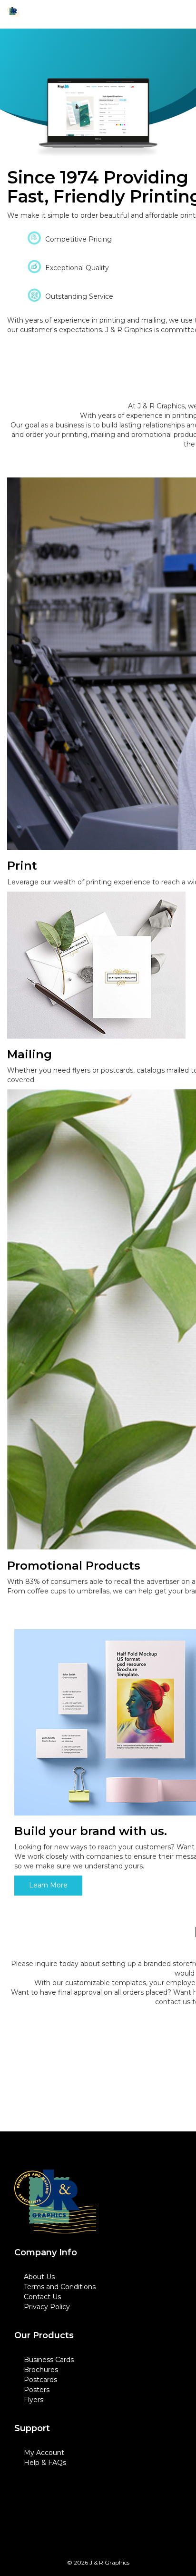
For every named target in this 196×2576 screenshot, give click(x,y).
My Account (44, 2453)
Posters (37, 2390)
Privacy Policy (47, 2307)
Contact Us (42, 2297)
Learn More (48, 1885)
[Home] (55, 2202)
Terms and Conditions (60, 2287)
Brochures (41, 2370)
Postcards (40, 2380)
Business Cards (49, 2360)
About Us (39, 2277)
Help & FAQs (45, 2463)
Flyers (34, 2400)
